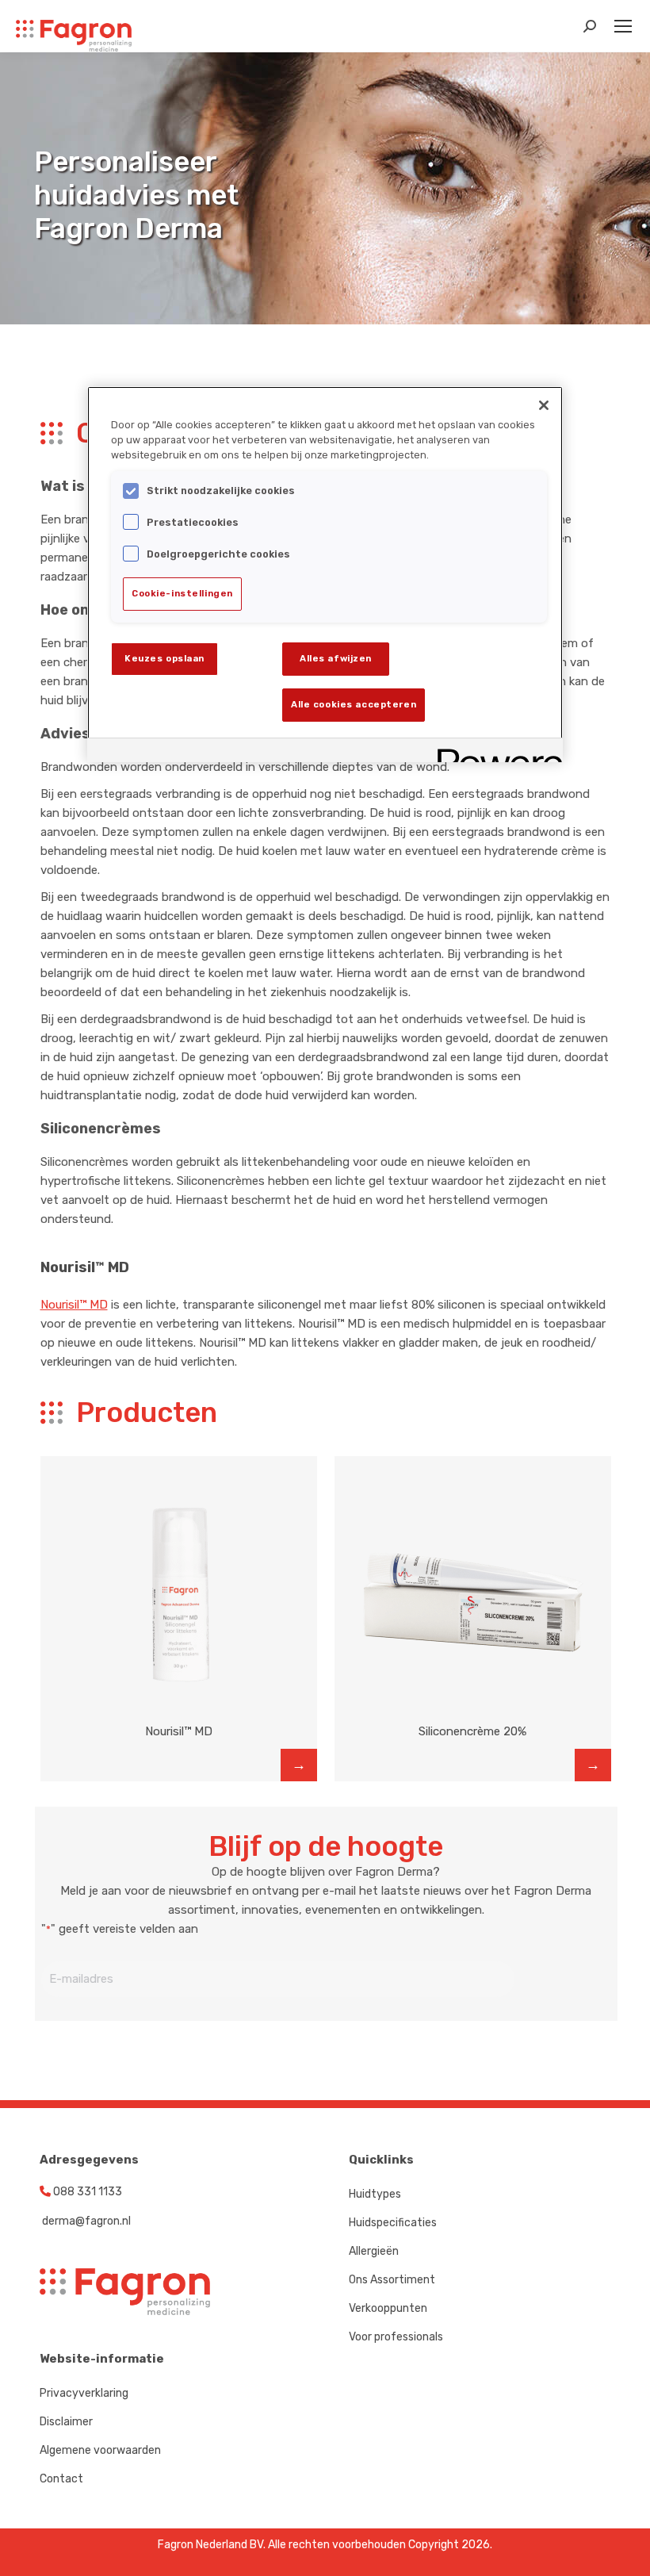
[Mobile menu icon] (623, 26)
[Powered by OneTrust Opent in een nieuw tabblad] (495, 752)
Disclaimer (66, 2422)
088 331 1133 (86, 2192)
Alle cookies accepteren (354, 704)
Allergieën (374, 2251)
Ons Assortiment (392, 2280)
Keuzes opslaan (164, 658)
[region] (325, 574)
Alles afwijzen (336, 658)
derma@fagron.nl (85, 2221)
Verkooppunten (388, 2308)
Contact (61, 2479)
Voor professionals (396, 2337)
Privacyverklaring (84, 2393)
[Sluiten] (544, 405)
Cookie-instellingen (182, 593)
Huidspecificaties (393, 2223)
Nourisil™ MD (74, 1305)
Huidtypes (375, 2194)
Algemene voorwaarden (100, 2450)
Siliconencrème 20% (472, 1731)
